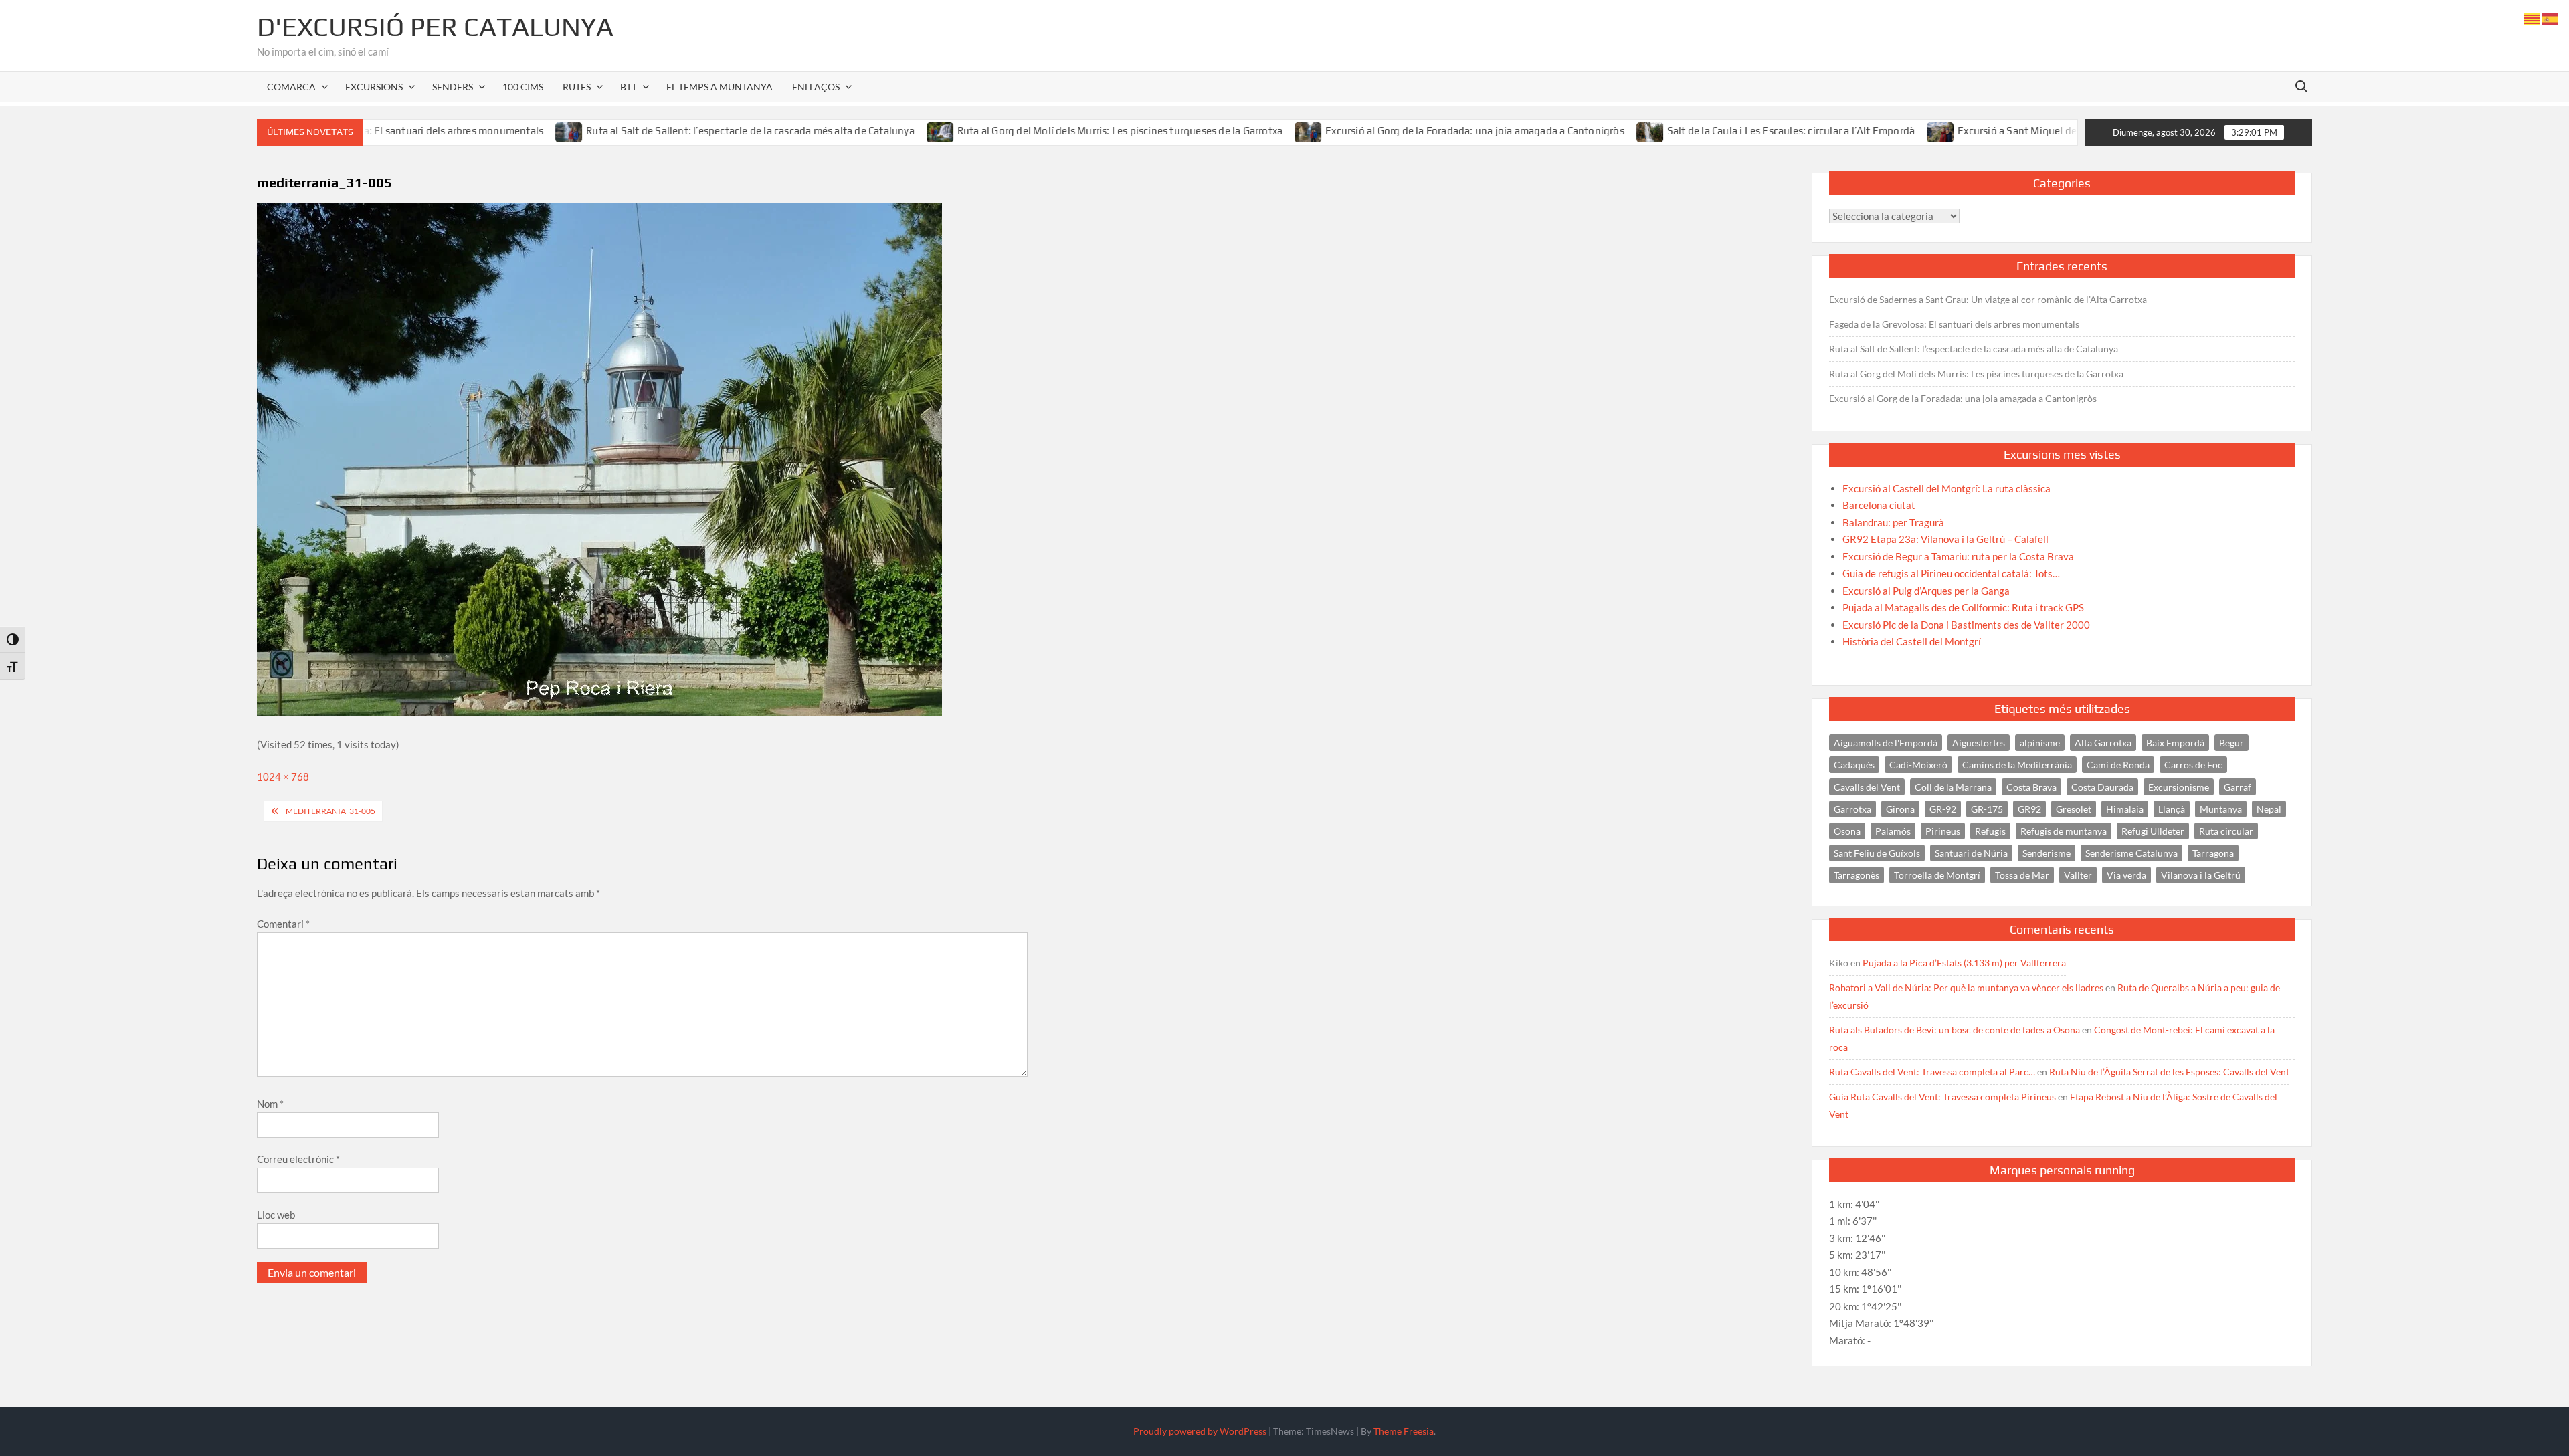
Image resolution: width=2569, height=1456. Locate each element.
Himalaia (2125, 809)
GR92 (2029, 809)
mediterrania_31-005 (330, 811)
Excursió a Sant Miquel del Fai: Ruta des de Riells (1986, 131)
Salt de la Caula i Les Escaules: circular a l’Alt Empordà (1707, 131)
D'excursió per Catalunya (435, 27)
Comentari (283, 924)
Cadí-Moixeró (1918, 765)
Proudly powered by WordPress (1200, 1431)
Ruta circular (2226, 831)
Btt (629, 87)
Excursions (374, 87)
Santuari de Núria (1971, 853)
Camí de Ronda (2118, 765)
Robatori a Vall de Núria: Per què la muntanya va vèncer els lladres (1966, 987)
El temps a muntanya (720, 87)
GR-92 (1943, 809)
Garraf (2238, 787)
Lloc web (276, 1215)
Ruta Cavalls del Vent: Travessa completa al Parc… (1932, 1072)
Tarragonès (1857, 875)
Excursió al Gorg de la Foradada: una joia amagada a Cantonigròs (1391, 131)
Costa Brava (2031, 787)
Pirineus (1943, 831)
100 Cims (523, 87)
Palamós (1893, 831)
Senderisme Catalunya (2131, 853)
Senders (453, 87)
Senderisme (2047, 853)
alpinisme (2040, 743)
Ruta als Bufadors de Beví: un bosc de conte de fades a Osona (1955, 1030)
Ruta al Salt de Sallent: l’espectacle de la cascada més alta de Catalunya (667, 131)
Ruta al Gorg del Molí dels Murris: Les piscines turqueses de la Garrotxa (1036, 131)
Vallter (2078, 875)
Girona (1900, 809)
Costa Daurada (2102, 787)
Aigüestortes (1979, 743)
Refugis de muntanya (2064, 831)
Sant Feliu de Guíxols (1877, 853)
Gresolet (2074, 809)
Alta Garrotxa (2103, 743)
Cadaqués (1854, 765)
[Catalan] (2533, 18)
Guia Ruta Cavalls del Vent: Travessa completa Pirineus (1942, 1097)
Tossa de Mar (2022, 875)
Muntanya (2221, 809)
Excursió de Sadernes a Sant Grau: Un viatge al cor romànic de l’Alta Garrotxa (1988, 299)
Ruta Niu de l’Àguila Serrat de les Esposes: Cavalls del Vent (2169, 1072)
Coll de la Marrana (1953, 787)
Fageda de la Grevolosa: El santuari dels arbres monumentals (1954, 324)
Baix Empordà (2175, 743)
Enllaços (816, 87)
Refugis (1990, 831)
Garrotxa (1852, 809)
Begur (2231, 743)
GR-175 (1987, 809)
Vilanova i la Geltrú (2201, 875)
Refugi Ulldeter (2153, 831)
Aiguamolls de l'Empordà (1886, 743)
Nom (270, 1104)
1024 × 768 (283, 776)
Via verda (2126, 875)
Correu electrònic (298, 1159)
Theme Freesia (1404, 1431)
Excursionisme (2179, 787)
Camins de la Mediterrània (2017, 765)
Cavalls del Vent (1867, 787)
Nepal (2269, 809)
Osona (1847, 831)
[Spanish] (2550, 18)
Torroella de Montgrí (1937, 875)
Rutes (577, 87)
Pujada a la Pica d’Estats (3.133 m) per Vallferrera (1964, 963)
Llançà (2172, 809)
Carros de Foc (2193, 765)
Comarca (291, 87)
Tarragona (2213, 853)
